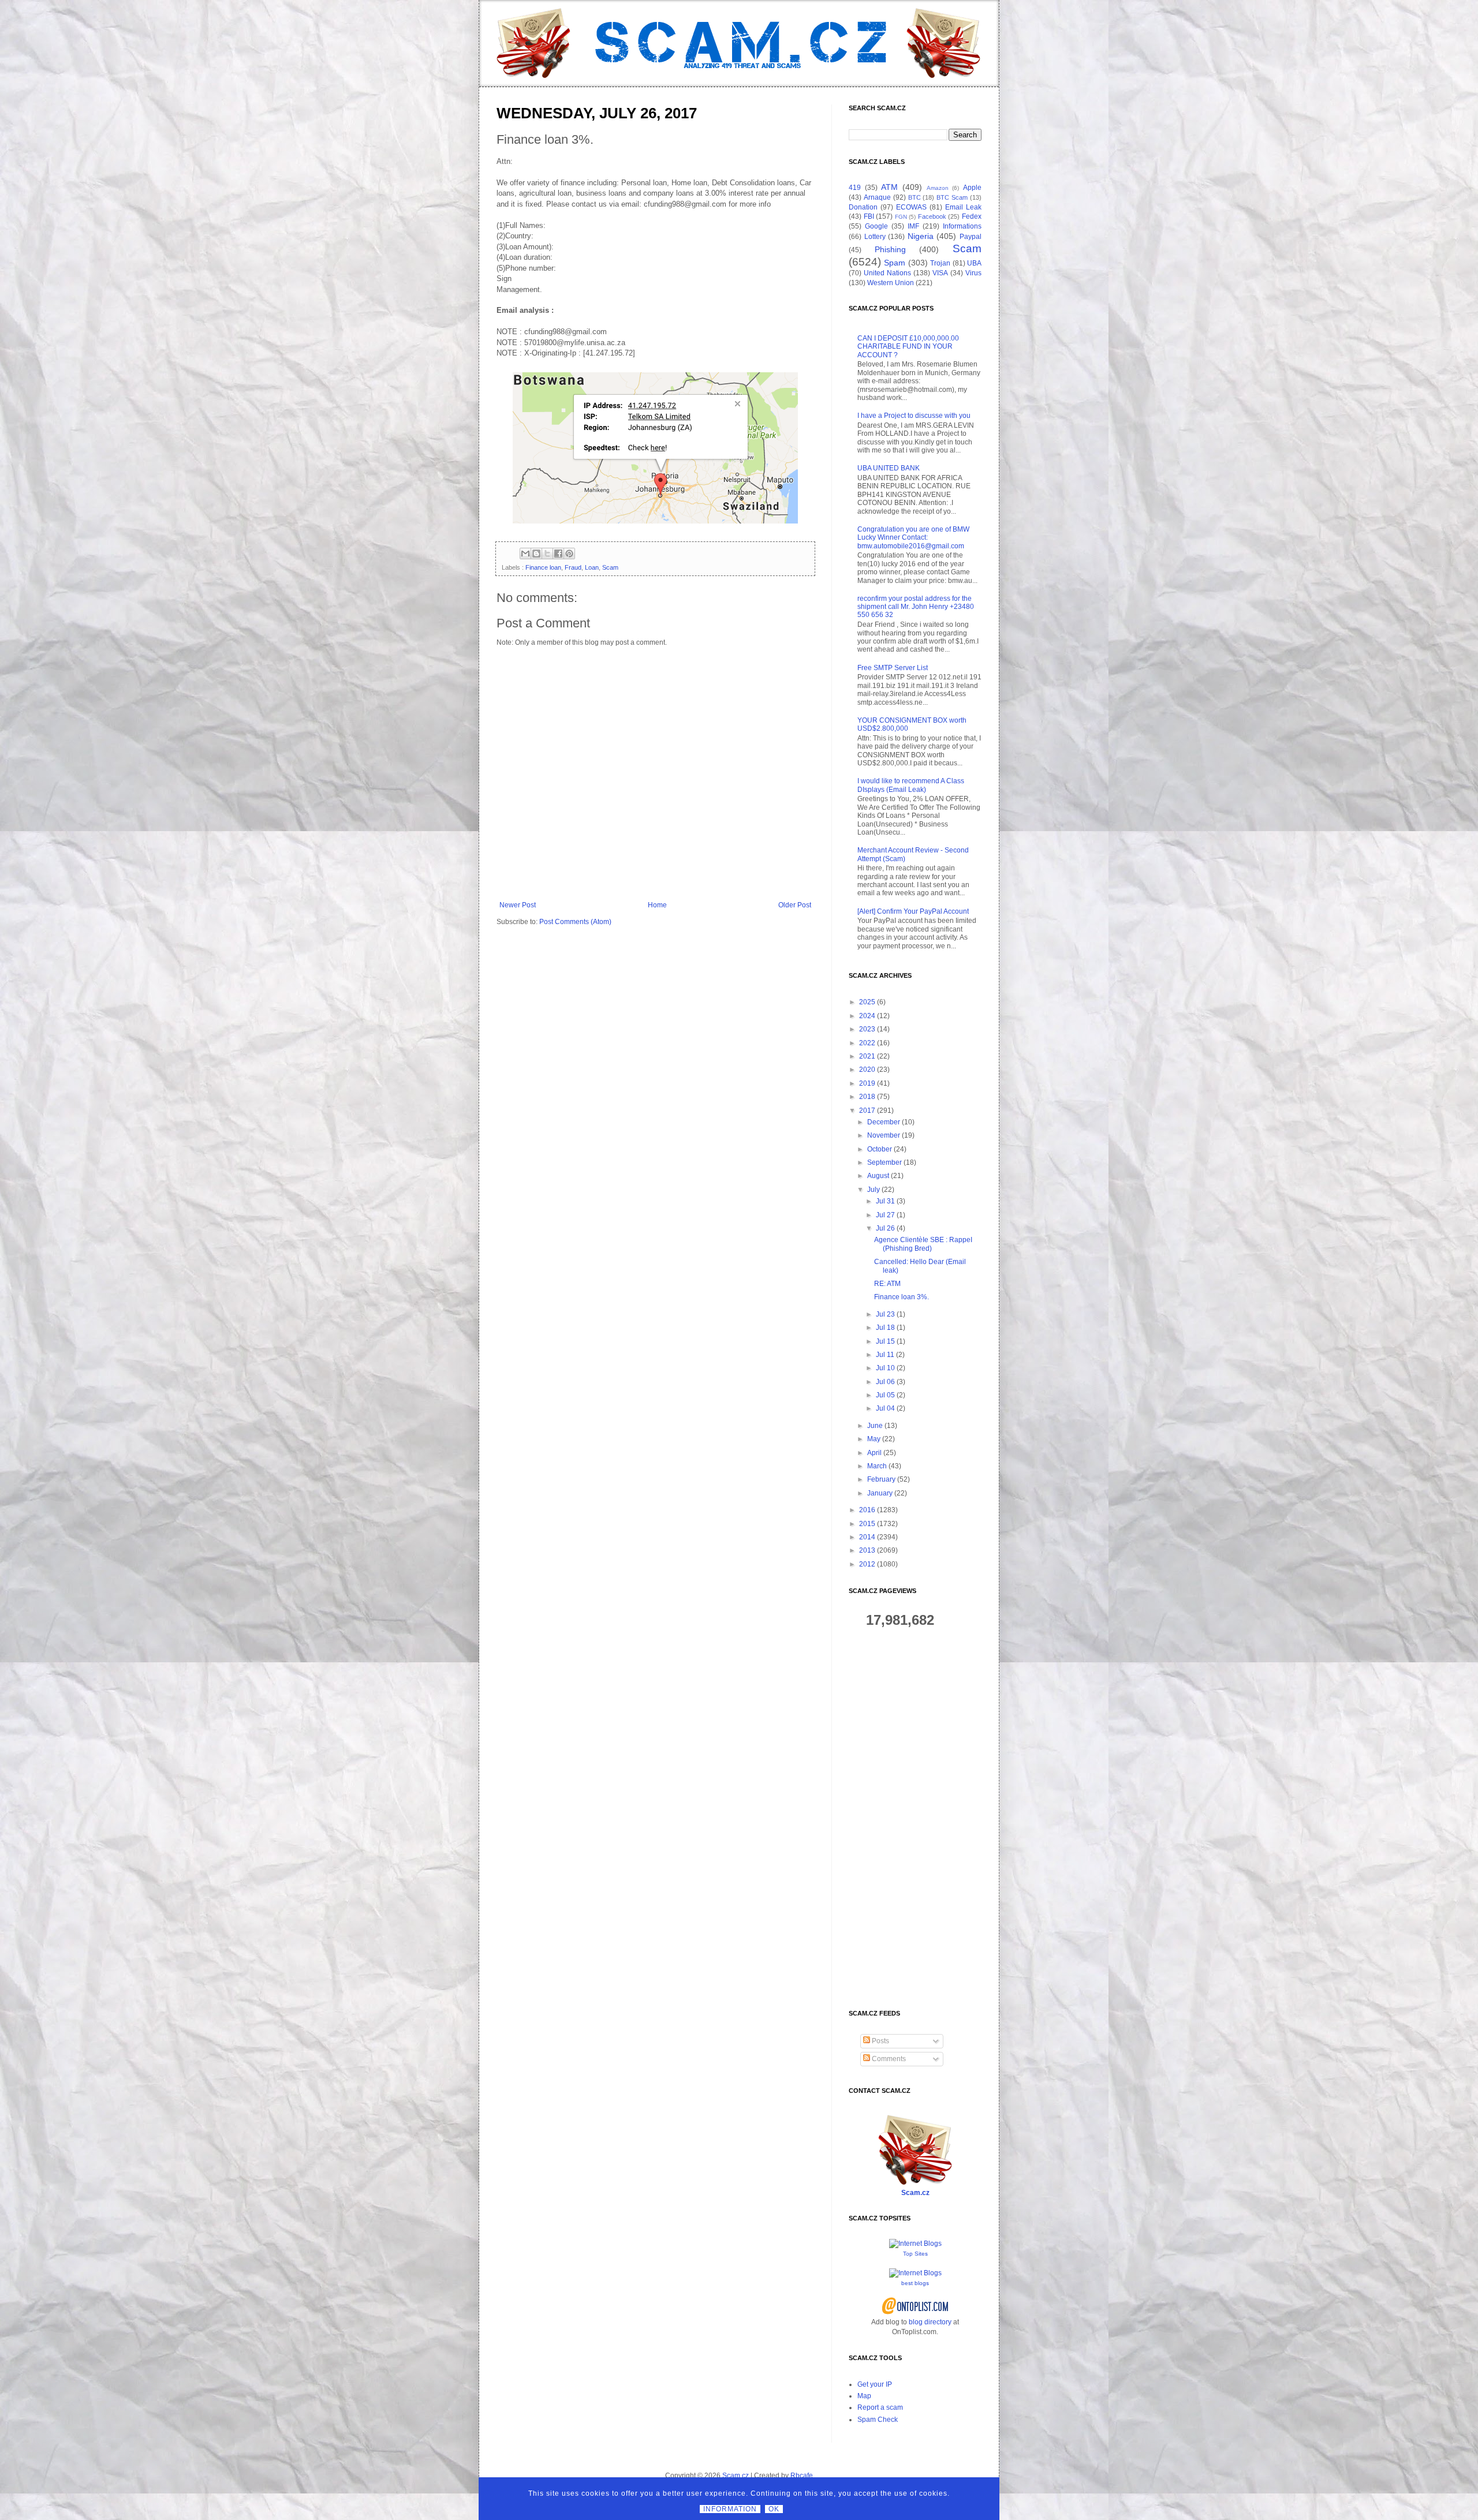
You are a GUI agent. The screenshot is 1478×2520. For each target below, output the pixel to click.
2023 (867, 1029)
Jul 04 (885, 1408)
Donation (863, 207)
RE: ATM (887, 1284)
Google (876, 226)
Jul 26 (885, 1228)
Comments (888, 2059)
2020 (867, 1070)
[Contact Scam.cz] (915, 2183)
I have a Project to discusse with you (914, 416)
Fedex (972, 216)
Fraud (573, 567)
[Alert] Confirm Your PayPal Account (913, 911)
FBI (869, 216)
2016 (867, 1510)
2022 (867, 1043)
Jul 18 (885, 1328)
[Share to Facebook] (558, 554)
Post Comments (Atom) (575, 922)
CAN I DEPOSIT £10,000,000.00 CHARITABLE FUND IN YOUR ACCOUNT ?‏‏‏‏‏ (908, 347)
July (874, 1190)
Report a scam (880, 2407)
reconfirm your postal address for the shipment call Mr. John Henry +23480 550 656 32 (916, 607)
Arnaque (877, 197)
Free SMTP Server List (893, 668)
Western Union (891, 283)
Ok (774, 2509)
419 (855, 188)
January (880, 1493)
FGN (901, 217)
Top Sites (915, 2254)
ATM (889, 187)
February (881, 1479)
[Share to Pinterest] (569, 554)
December (884, 1122)
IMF (913, 226)
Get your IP (875, 2384)
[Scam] (739, 43)
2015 (867, 1524)
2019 (867, 1083)
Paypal (971, 237)
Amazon (938, 188)
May (874, 1439)
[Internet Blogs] (915, 2244)
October (880, 1149)
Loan (592, 567)
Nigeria (921, 236)
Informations (962, 226)
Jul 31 (885, 1201)
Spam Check (878, 2420)
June (875, 1426)
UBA (974, 263)
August (878, 1176)
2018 (867, 1097)
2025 (867, 1002)
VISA (940, 273)
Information (730, 2509)
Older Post (795, 905)
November (884, 1135)
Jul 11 (885, 1355)
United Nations (887, 273)
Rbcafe (802, 2476)
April (874, 1453)
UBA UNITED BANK (889, 468)
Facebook (932, 216)
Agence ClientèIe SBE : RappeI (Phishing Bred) (923, 1244)
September (884, 1162)
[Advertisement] (915, 1819)
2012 (867, 1564)
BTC (915, 197)
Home (657, 905)
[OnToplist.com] (915, 2312)
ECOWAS (911, 207)
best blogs (915, 2283)
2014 (867, 1537)
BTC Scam (952, 197)
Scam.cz (915, 2193)
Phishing (890, 249)
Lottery (875, 237)
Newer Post (518, 905)
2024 (867, 1016)
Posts (880, 2041)
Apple (972, 188)
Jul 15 (885, 1341)
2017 (867, 1111)
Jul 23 (885, 1314)
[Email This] (525, 554)
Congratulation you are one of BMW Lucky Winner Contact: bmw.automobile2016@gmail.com (913, 538)
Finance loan (543, 567)
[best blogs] (915, 2273)
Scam (610, 567)
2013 (867, 1550)
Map (864, 2396)
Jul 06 (885, 1382)
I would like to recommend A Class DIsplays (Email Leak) (911, 785)
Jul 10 (885, 1368)
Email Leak (963, 207)
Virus (973, 273)
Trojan (940, 263)
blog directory (930, 2322)
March (877, 1466)
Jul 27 (885, 1215)
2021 (867, 1056)
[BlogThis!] (536, 554)
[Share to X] (547, 554)
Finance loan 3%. (902, 1297)
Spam (895, 263)
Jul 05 (885, 1395)
